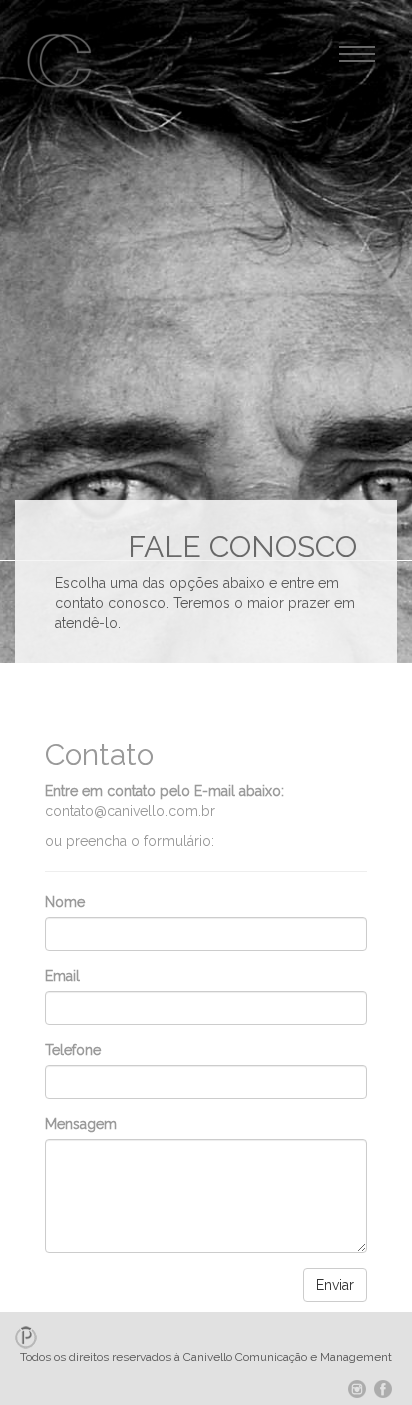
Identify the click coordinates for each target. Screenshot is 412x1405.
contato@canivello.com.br (130, 811)
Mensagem (81, 1124)
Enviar (335, 1285)
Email (62, 976)
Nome (65, 902)
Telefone (73, 1050)
